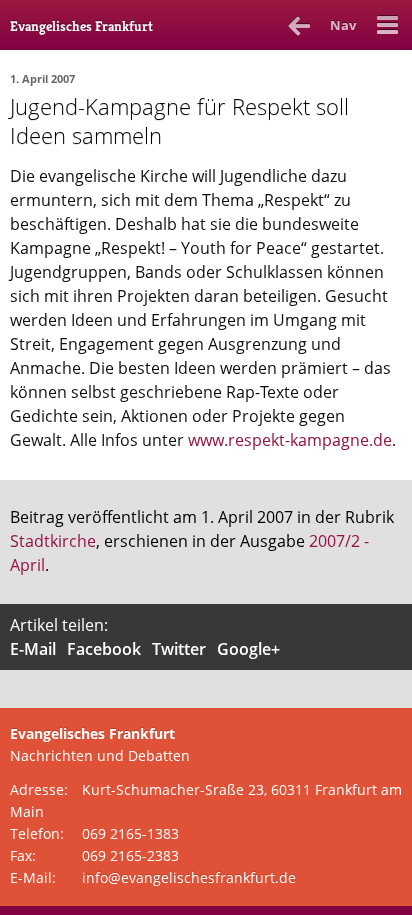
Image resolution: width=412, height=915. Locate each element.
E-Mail (33, 649)
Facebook (104, 649)
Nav (343, 25)
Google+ (248, 649)
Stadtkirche (53, 541)
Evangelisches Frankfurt (81, 26)
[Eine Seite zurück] (299, 25)
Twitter (179, 649)
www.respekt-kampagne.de (290, 440)
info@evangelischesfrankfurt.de (189, 877)
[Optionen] (387, 25)
